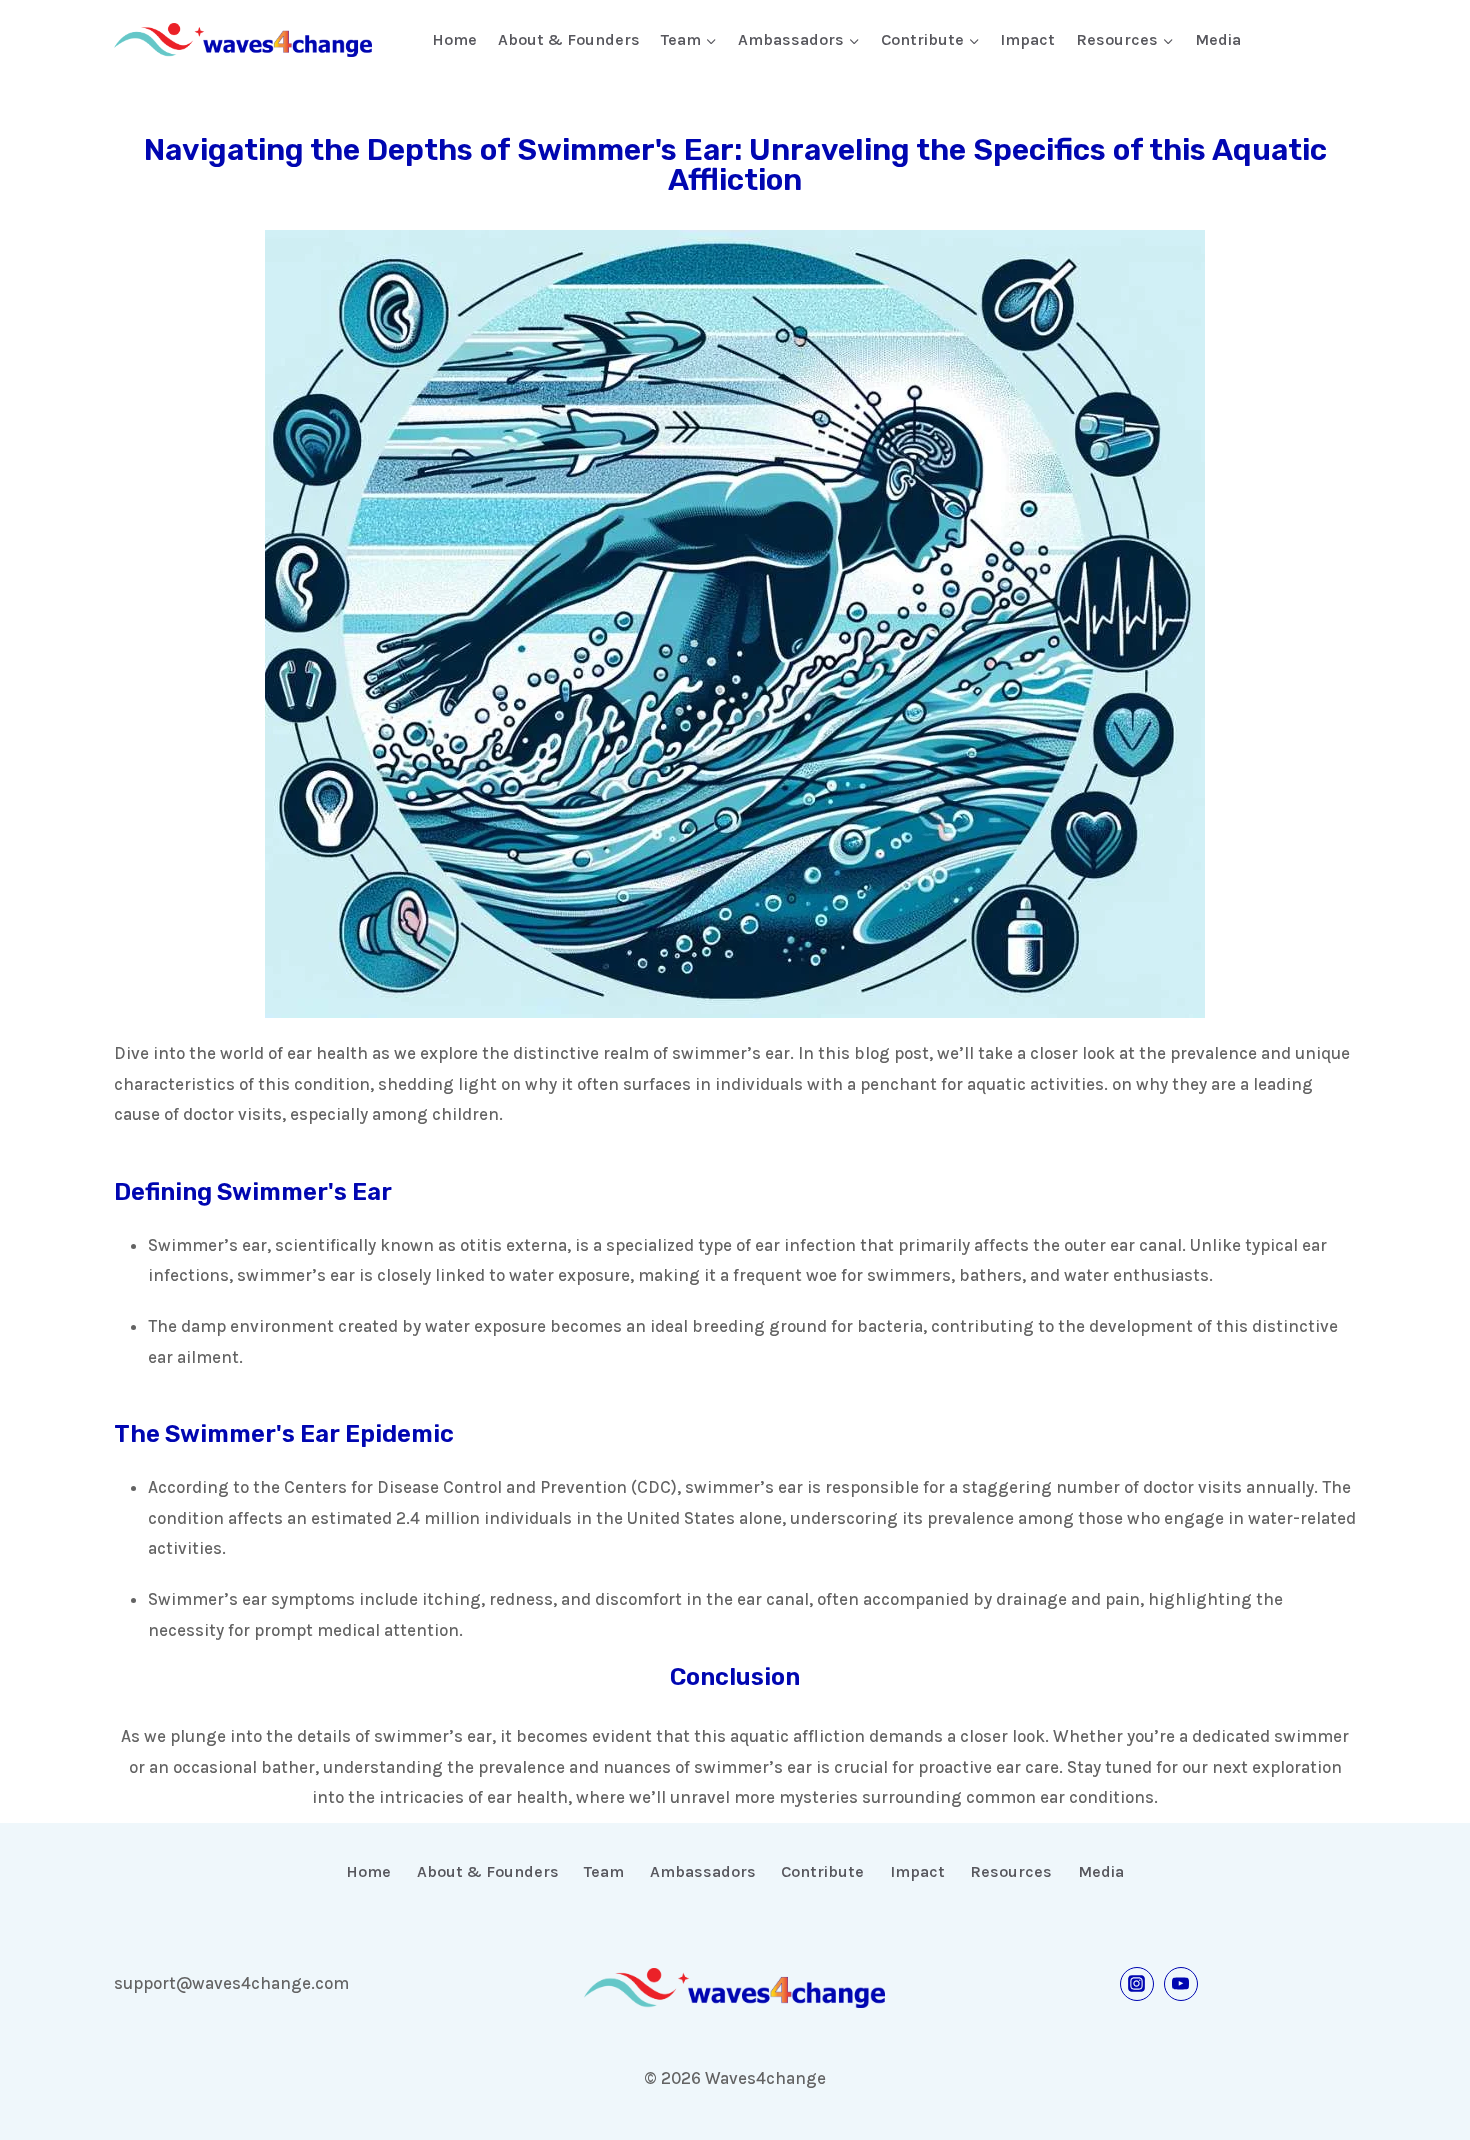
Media (1218, 39)
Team (604, 1871)
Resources (1011, 1871)
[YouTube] (1181, 1984)
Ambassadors (703, 1871)
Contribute (822, 1871)
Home (454, 39)
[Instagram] (1137, 1984)
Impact (1027, 39)
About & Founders (569, 39)
